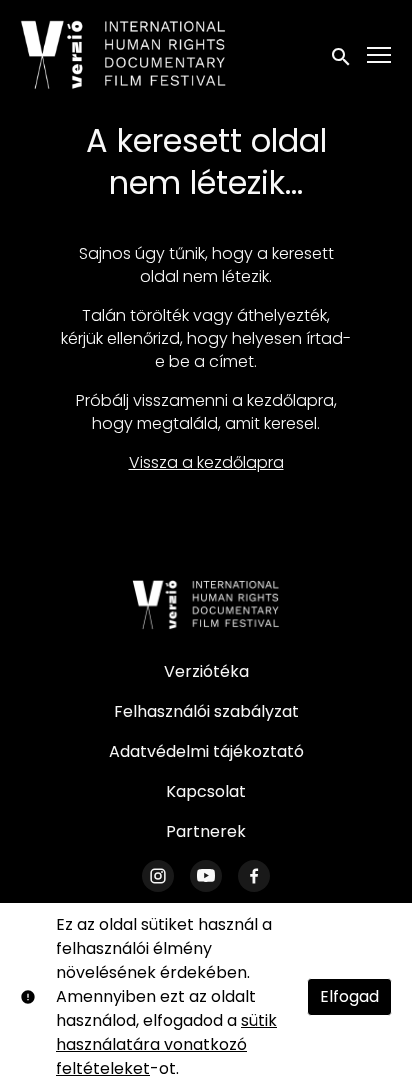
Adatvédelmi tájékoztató (206, 751)
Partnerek (206, 831)
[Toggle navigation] (380, 55)
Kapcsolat (206, 791)
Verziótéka (206, 671)
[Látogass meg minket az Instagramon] (158, 876)
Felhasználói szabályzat (206, 711)
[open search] (342, 54)
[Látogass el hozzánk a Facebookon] (254, 876)
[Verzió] (206, 605)
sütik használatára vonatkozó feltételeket (166, 1044)
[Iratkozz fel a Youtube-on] (206, 876)
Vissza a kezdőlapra (206, 462)
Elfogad (349, 996)
